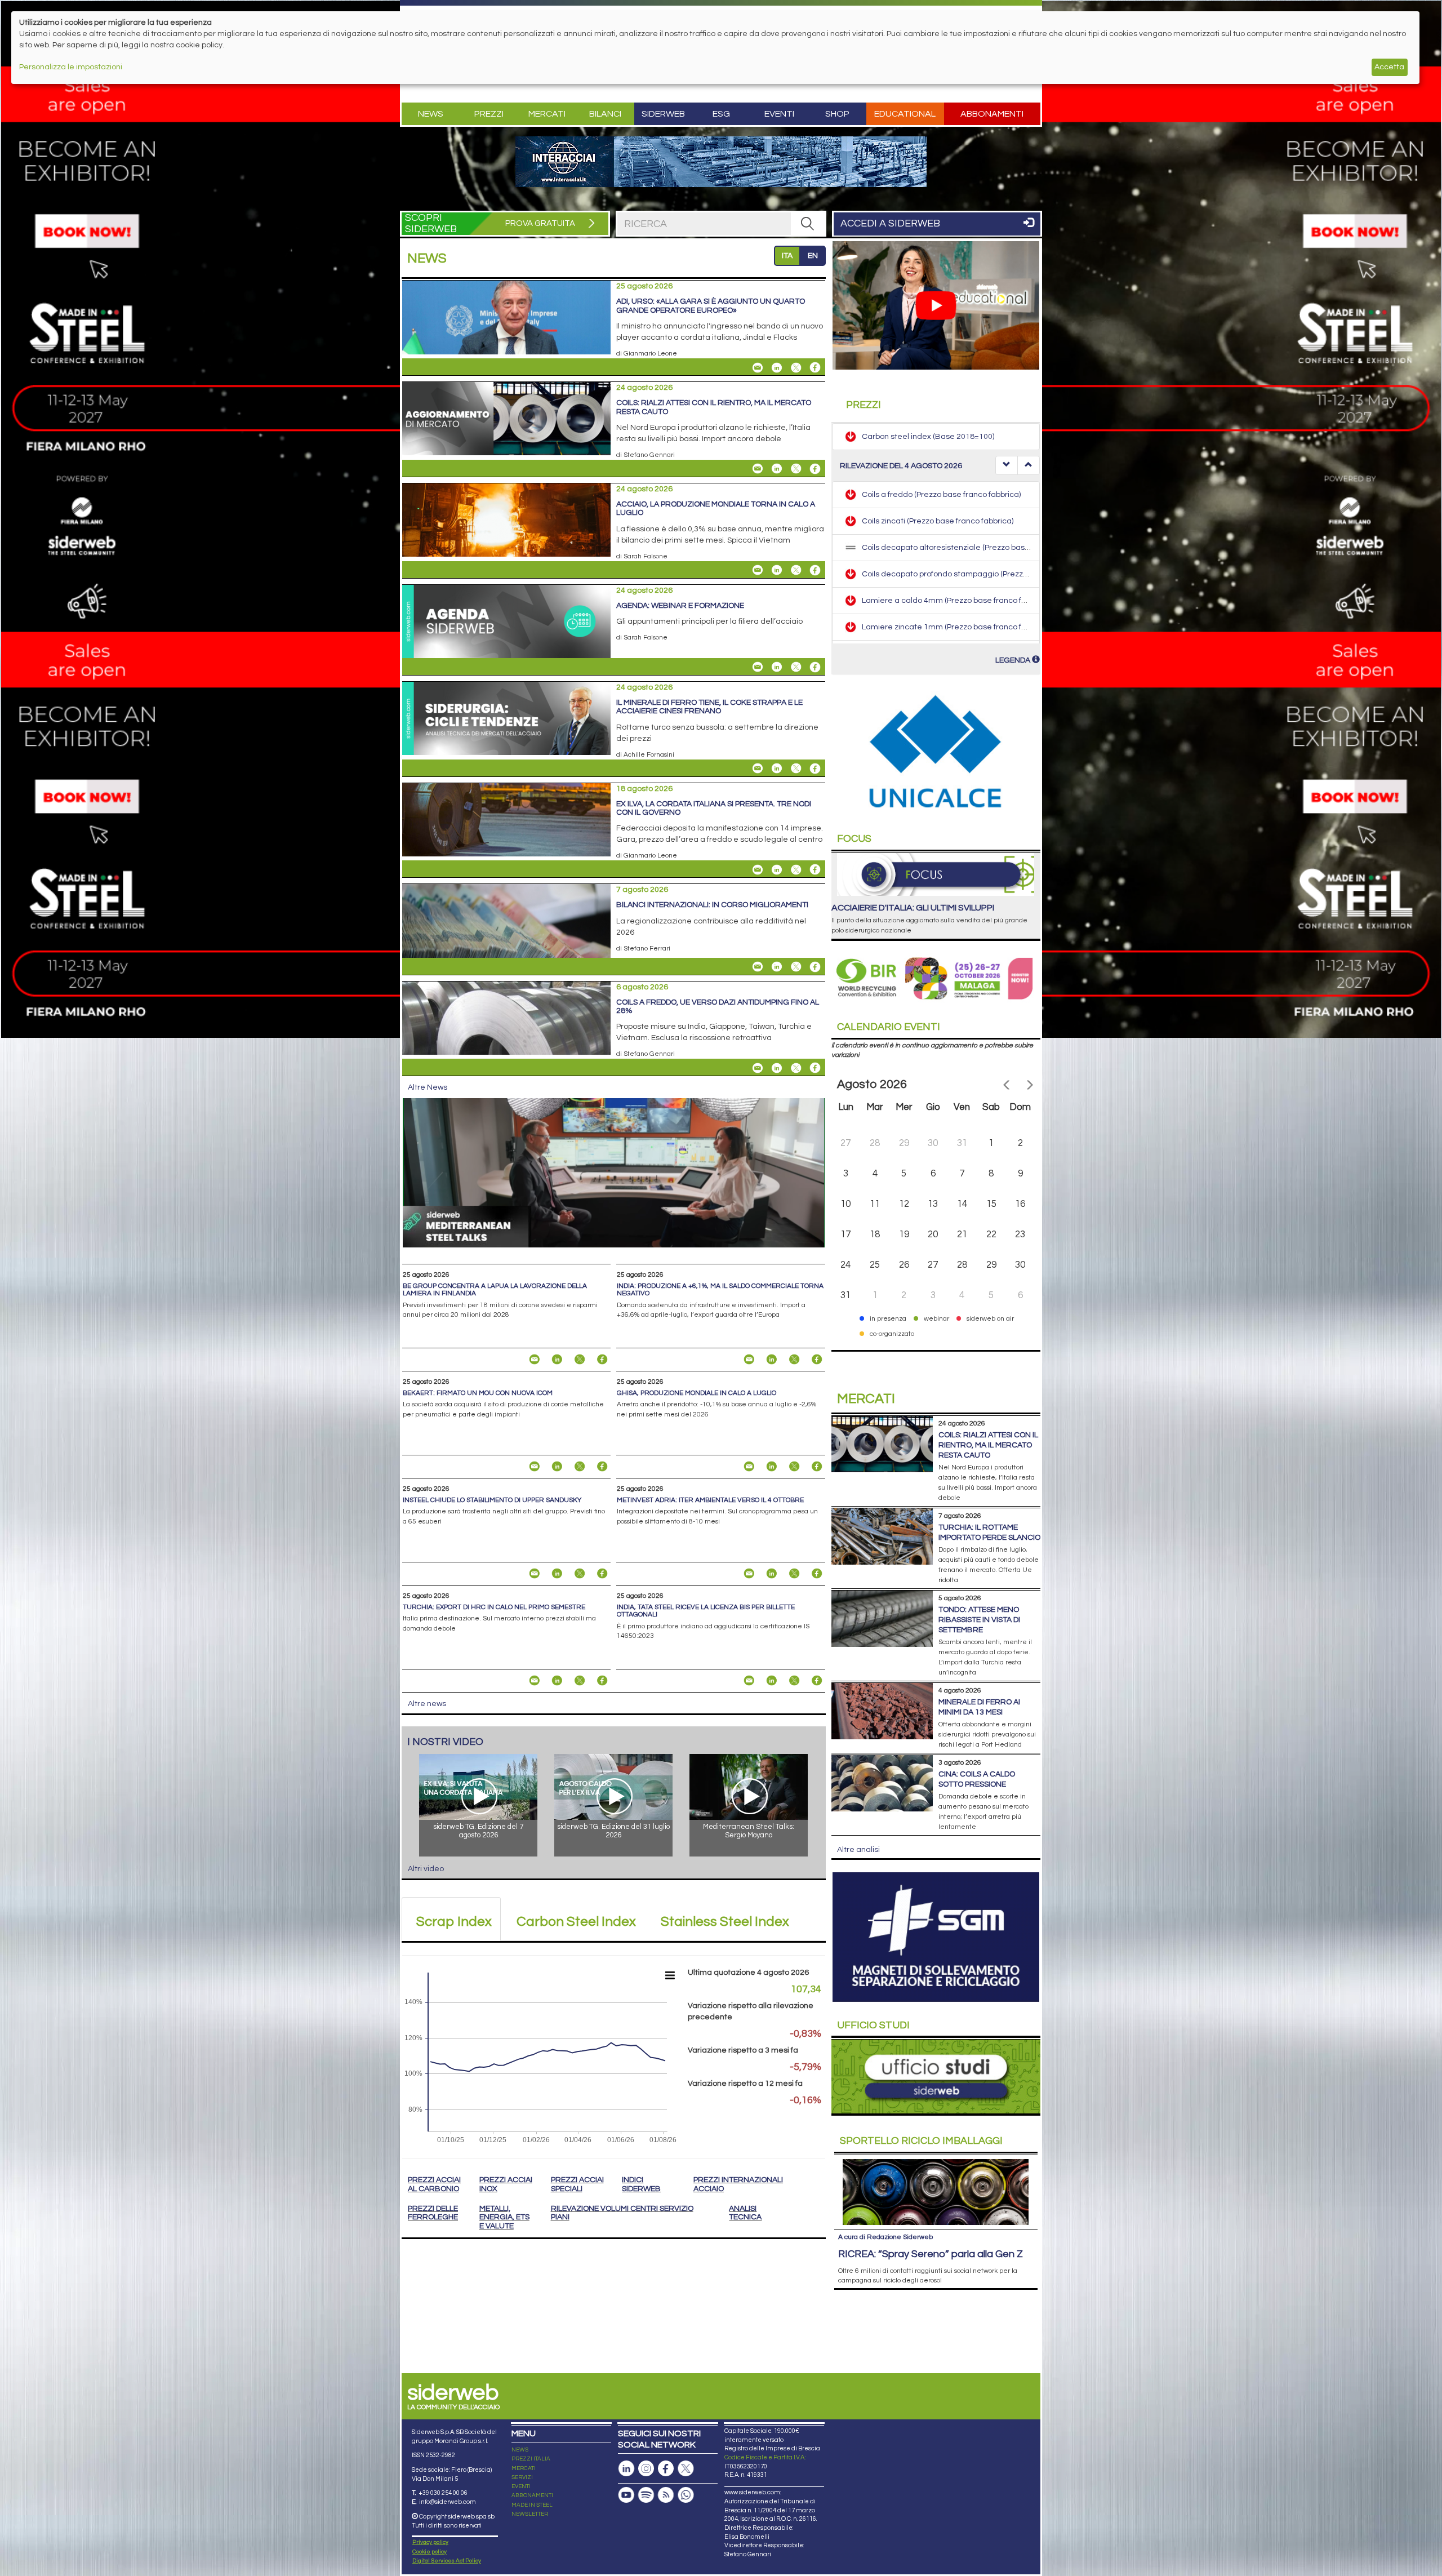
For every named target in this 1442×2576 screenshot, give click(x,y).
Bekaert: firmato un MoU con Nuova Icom (478, 1393)
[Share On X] (796, 367)
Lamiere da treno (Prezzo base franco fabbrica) (948, 627)
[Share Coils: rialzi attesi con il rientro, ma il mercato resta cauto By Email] (758, 469)
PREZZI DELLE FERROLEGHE (433, 2213)
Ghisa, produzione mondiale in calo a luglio (696, 1393)
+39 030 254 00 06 (443, 2493)
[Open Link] (721, 162)
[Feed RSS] (666, 2495)
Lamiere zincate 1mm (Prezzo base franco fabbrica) (956, 600)
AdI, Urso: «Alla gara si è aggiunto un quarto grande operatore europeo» (711, 306)
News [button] (431, 114)
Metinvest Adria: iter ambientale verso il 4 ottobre (710, 1500)
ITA (787, 256)
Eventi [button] (779, 114)
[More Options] (670, 1975)
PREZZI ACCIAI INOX (506, 2184)
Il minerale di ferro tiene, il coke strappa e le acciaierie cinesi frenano (709, 707)
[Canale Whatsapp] (686, 2495)
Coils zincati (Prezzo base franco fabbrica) (938, 494)
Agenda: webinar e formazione (680, 606)
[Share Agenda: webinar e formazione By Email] (758, 667)
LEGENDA (1014, 660)
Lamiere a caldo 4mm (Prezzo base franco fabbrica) (956, 574)
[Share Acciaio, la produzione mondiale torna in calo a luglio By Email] (758, 570)
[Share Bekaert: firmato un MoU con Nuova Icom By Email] (535, 1467)
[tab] (451, 1919)
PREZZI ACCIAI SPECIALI (577, 2184)
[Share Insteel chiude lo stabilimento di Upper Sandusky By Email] (535, 1574)
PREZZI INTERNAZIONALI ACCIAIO (738, 2184)
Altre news (427, 1704)
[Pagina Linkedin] (626, 2469)
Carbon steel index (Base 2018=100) (928, 437)
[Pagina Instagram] (646, 2469)
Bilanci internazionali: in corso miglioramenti (712, 905)
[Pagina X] (686, 2469)
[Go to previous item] (1007, 465)
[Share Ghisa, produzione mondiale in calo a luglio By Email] (749, 1467)
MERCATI (524, 2468)
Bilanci (605, 114)
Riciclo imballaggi (921, 2141)
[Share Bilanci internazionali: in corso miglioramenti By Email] (758, 967)
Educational (905, 114)
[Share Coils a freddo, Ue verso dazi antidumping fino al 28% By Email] (758, 1068)
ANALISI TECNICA (745, 2213)
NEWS (520, 2450)
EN (813, 256)
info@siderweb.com (448, 2502)
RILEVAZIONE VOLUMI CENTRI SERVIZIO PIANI (622, 2213)
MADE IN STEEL (532, 2505)
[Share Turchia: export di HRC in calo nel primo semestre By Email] (535, 1681)
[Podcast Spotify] (646, 2495)
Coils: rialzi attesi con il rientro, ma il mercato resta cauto (988, 1445)
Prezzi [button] (489, 114)
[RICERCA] (808, 224)
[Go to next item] (1029, 465)
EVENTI (521, 2486)
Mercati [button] (547, 114)
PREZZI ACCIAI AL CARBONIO (434, 2184)
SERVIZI (522, 2477)
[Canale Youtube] (626, 2495)
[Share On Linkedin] (777, 367)
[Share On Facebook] (815, 367)
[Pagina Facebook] (666, 2469)
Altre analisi (858, 1850)
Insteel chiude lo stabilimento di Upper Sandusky (492, 1500)
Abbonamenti (992, 114)
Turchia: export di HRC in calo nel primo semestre (494, 1607)
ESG (721, 114)
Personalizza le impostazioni (71, 67)
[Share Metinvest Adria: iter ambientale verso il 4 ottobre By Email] (749, 1574)
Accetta (1389, 67)
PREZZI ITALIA (531, 2459)
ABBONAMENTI (532, 2495)
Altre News (428, 1087)
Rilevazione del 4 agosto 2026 (901, 466)
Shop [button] (837, 114)
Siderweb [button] (663, 114)
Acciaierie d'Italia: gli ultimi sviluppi (913, 908)
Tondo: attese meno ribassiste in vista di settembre (979, 1620)
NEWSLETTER (530, 2514)
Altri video (426, 1869)
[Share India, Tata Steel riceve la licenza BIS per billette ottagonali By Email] (749, 1681)
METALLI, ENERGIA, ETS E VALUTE (504, 2217)
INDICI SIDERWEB (641, 2184)
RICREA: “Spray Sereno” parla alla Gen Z (931, 2254)
